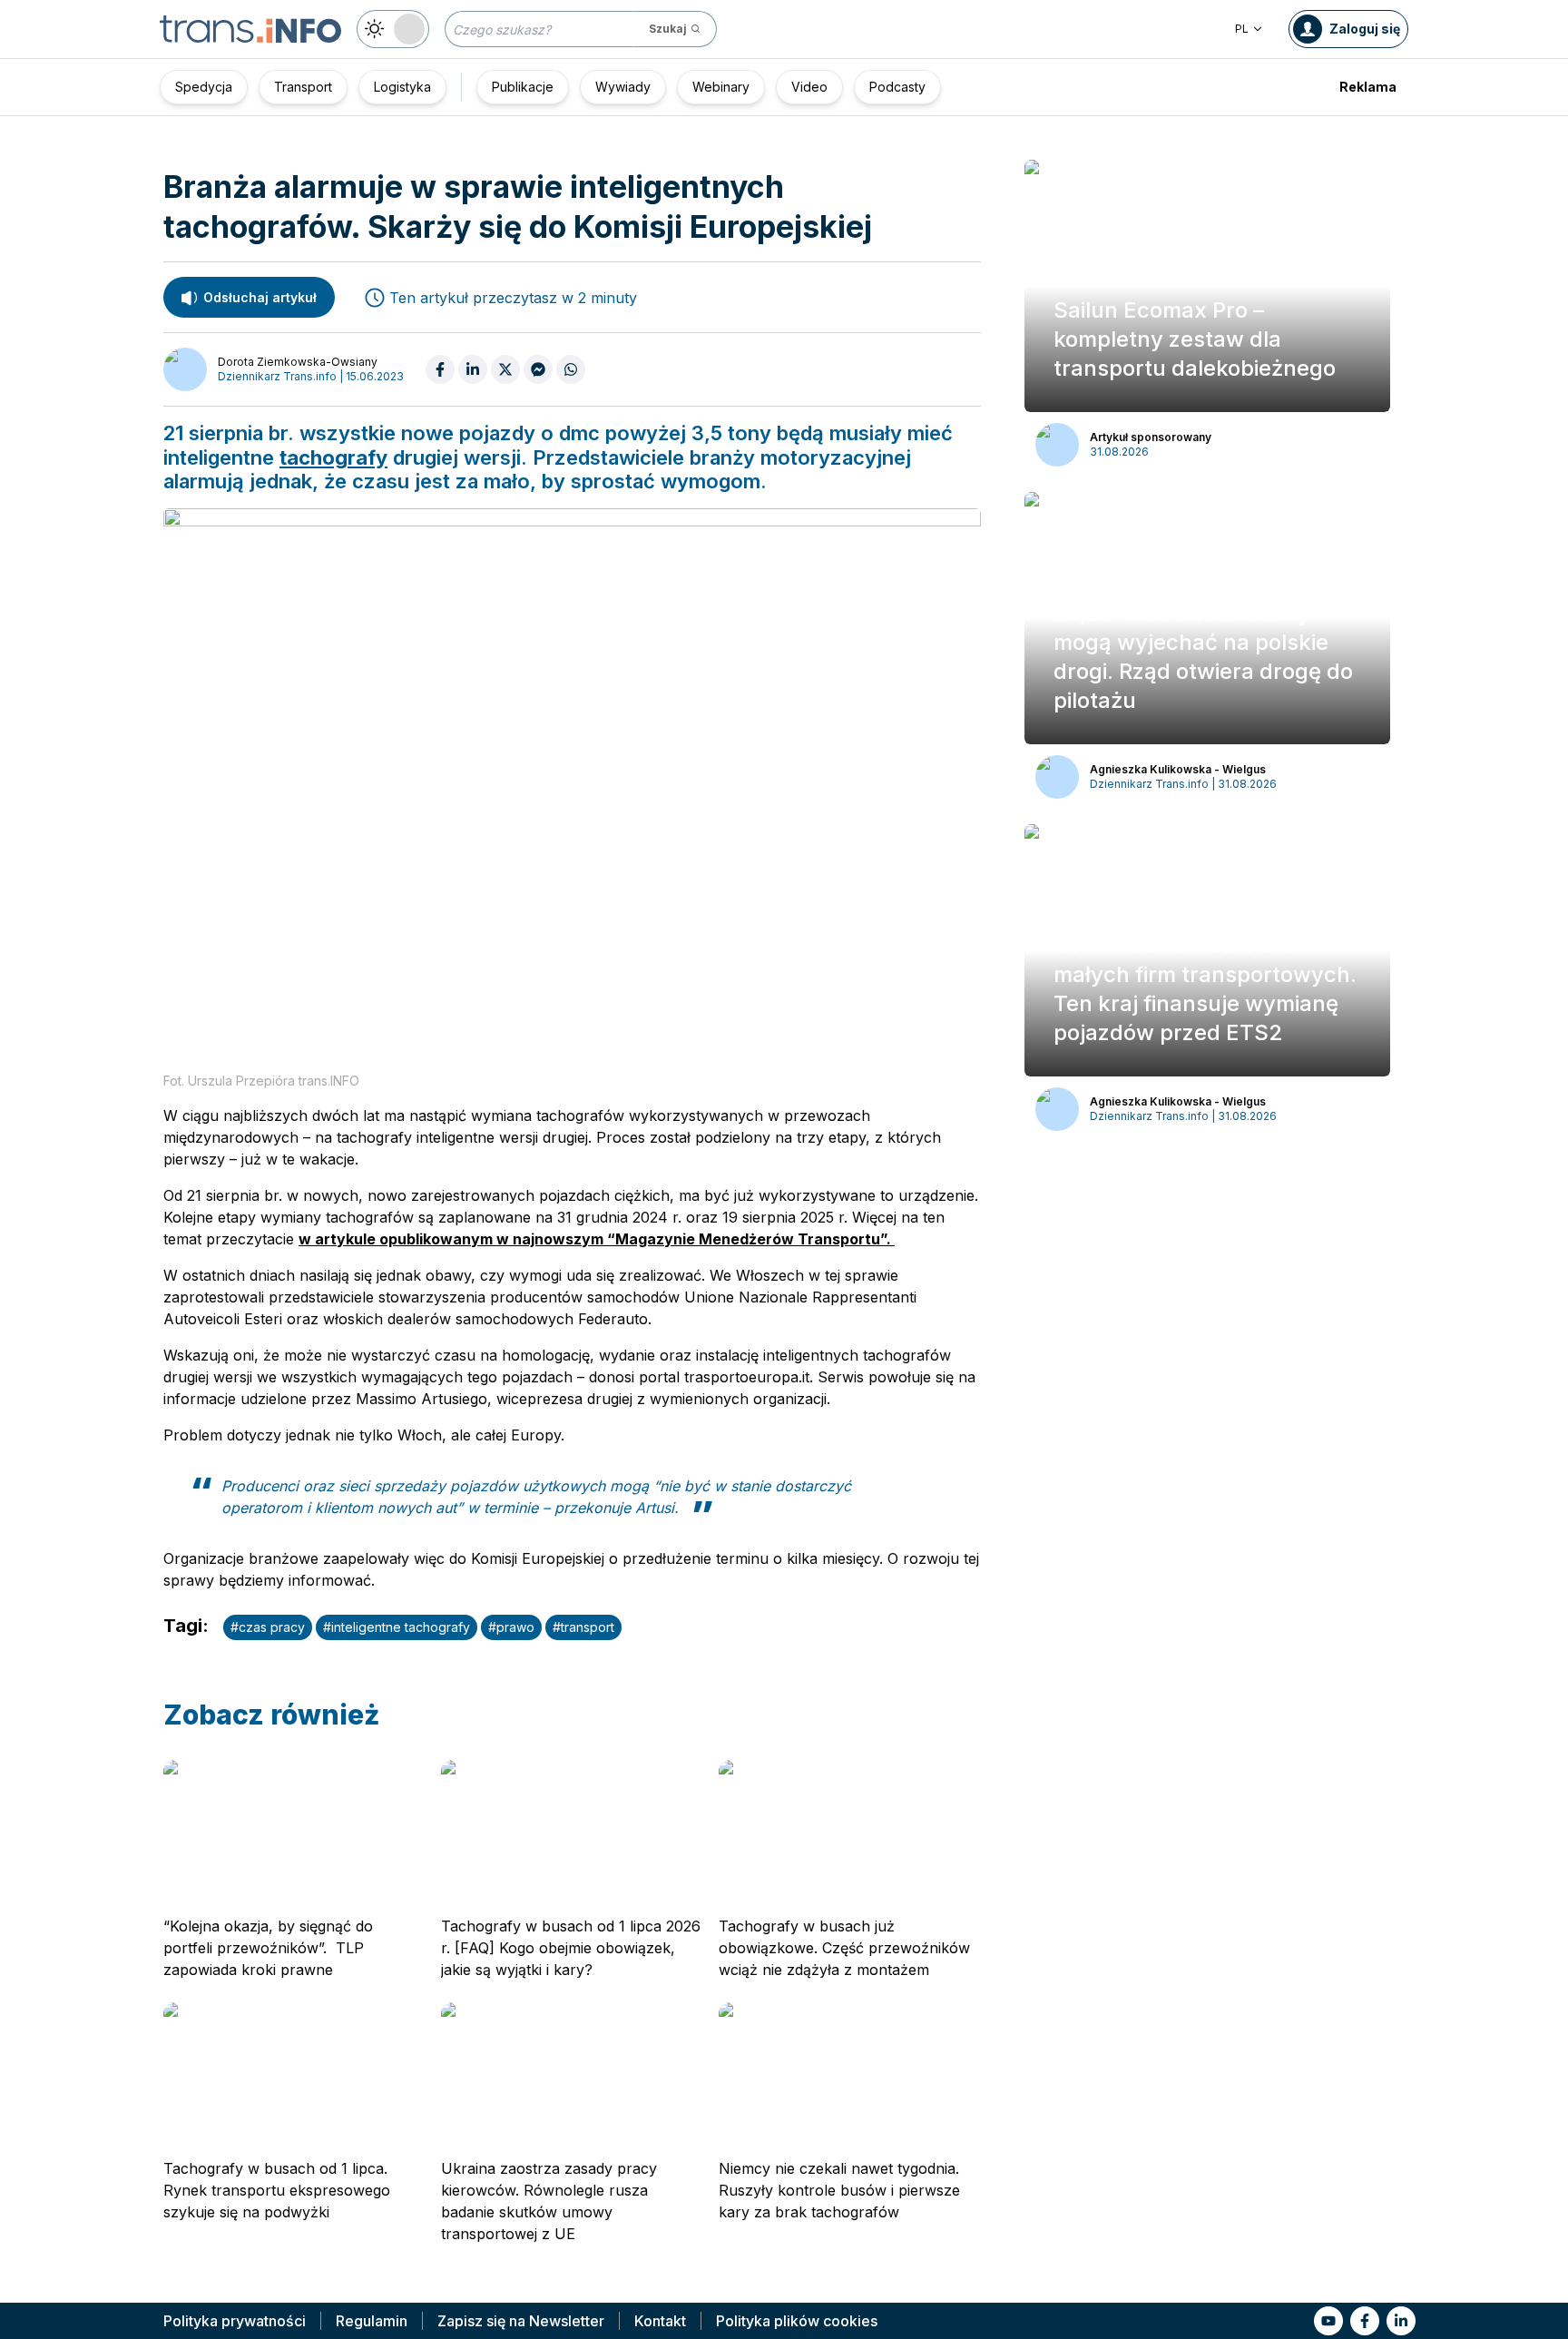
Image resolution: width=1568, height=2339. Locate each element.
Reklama (1368, 87)
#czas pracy (268, 1627)
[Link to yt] (1328, 2321)
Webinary (721, 87)
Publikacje (523, 87)
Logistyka (402, 87)
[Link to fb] (1365, 2321)
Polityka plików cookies (797, 2321)
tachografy (333, 457)
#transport (583, 1627)
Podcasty (897, 87)
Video (809, 87)
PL (1242, 29)
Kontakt (660, 2321)
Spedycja (204, 87)
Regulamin (372, 2321)
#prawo (511, 1627)
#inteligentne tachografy (397, 1627)
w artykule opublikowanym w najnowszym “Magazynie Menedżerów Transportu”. (597, 1239)
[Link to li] (1401, 2321)
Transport (303, 87)
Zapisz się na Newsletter (521, 2321)
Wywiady (623, 87)
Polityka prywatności (235, 2321)
